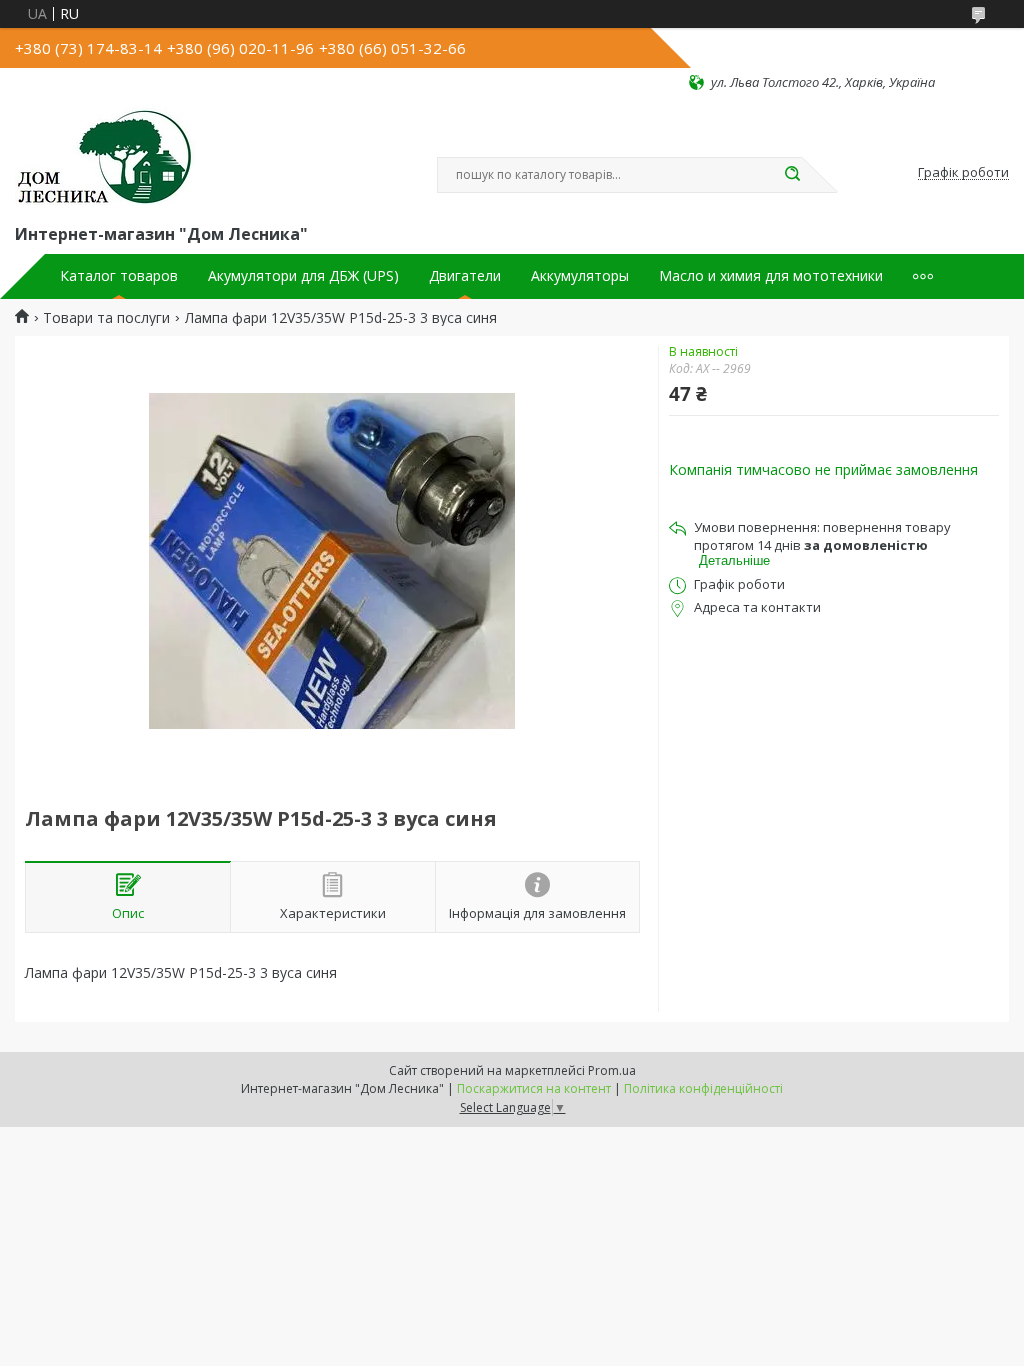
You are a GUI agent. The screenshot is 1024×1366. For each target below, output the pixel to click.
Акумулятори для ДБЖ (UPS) (303, 276)
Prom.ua (612, 1070)
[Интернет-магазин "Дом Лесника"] (105, 156)
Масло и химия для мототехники (771, 276)
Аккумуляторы (580, 276)
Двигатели (465, 276)
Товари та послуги (106, 318)
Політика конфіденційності (703, 1088)
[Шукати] (792, 175)
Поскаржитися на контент (534, 1088)
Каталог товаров (119, 276)
